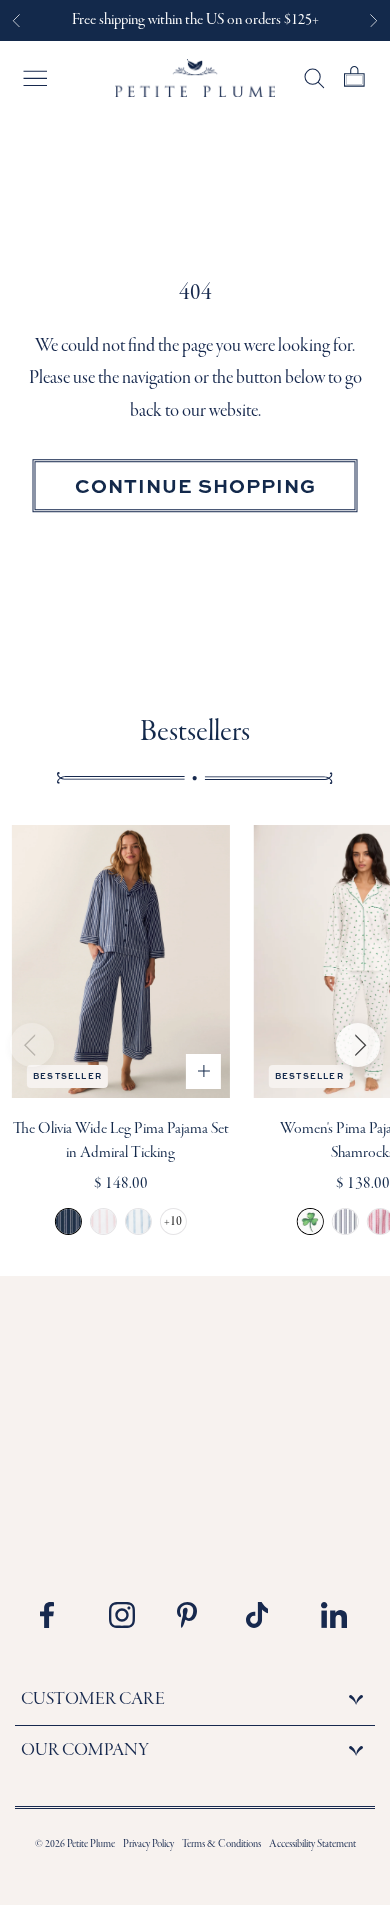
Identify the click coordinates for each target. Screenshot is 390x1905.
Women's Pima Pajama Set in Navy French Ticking (345, 1221)
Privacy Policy (148, 1845)
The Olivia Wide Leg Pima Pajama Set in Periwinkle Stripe (138, 1221)
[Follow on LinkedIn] (334, 1615)
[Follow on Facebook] (60, 1615)
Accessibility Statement (312, 1845)
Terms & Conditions (221, 1845)
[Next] (358, 1045)
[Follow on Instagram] (129, 1615)
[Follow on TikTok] (266, 1615)
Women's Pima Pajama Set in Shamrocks (310, 1221)
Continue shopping (195, 485)
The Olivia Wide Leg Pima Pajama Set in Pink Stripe (103, 1221)
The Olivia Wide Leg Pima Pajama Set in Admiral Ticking (68, 1221)
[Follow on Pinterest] (197, 1615)
